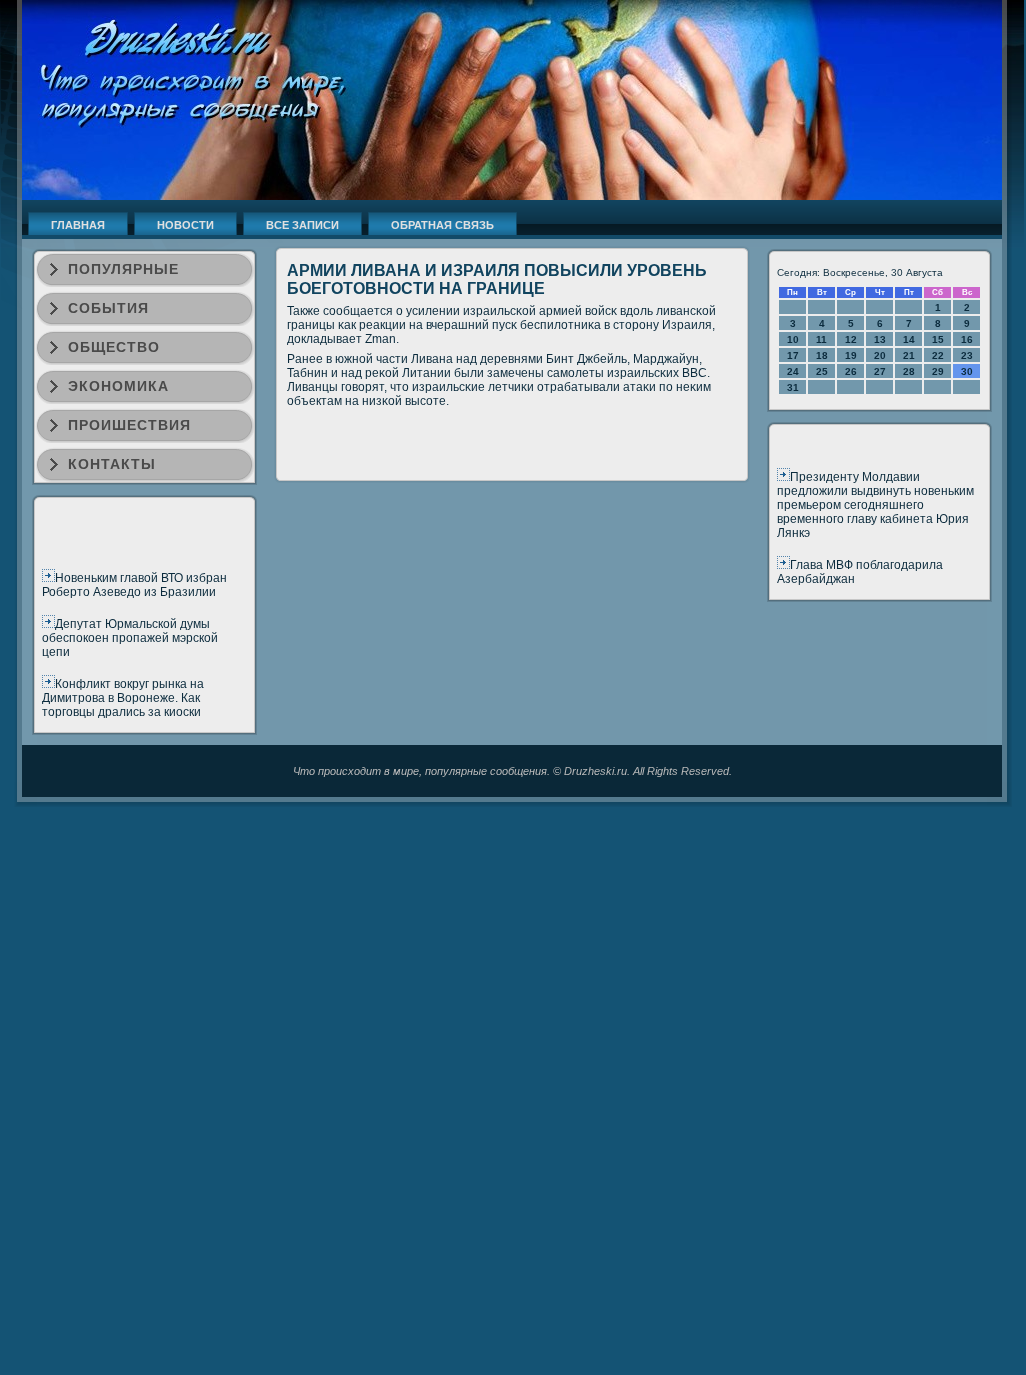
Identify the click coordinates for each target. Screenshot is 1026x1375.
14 (909, 339)
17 (793, 355)
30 (967, 371)
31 (793, 387)
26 (851, 371)
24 (793, 371)
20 (880, 355)
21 (909, 355)
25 (822, 371)
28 (909, 371)
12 (851, 339)
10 (793, 339)
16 (967, 339)
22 (938, 355)
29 (938, 371)
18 (822, 355)
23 (967, 355)
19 (851, 355)
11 (821, 339)
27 (880, 371)
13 (880, 339)
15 (938, 339)
